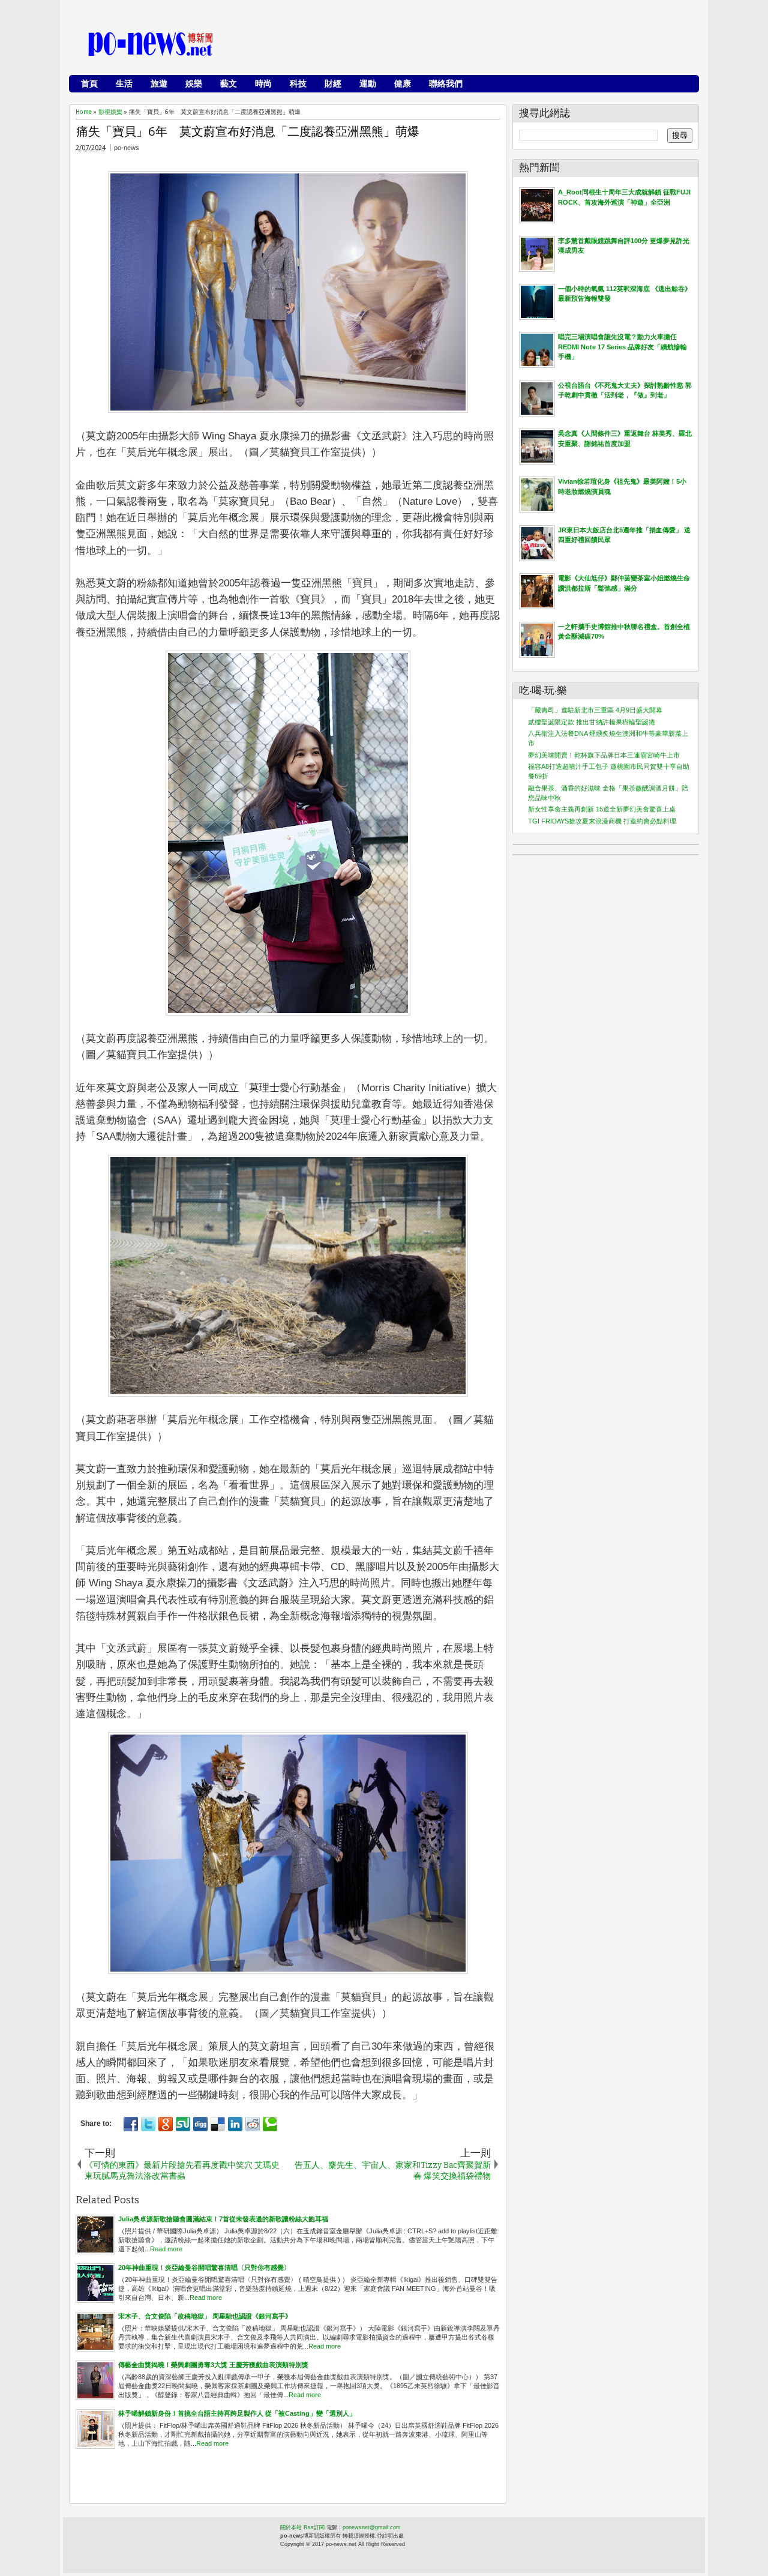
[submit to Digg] (200, 2124)
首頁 (89, 83)
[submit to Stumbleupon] (183, 2124)
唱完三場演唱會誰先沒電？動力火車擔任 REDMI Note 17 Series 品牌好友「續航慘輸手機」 (622, 347)
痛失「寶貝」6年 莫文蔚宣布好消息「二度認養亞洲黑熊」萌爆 (248, 131)
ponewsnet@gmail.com (372, 2527)
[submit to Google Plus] (166, 2124)
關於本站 (291, 2527)
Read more (166, 2249)
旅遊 (159, 83)
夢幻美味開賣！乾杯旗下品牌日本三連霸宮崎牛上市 (604, 755)
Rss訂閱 (314, 2527)
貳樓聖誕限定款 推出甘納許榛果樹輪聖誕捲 (592, 722)
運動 (368, 83)
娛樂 (194, 83)
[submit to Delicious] (218, 2124)
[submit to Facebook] (131, 2124)
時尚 (263, 83)
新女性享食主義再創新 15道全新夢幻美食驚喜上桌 (602, 809)
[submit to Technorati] (270, 2124)
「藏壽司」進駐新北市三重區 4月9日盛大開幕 (595, 710)
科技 (298, 83)
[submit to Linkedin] (235, 2124)
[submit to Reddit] (253, 2124)
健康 (403, 83)
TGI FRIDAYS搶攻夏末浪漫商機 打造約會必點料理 (602, 821)
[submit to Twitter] (148, 2124)
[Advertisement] (475, 45)
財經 (333, 83)
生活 (124, 83)
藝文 (229, 83)
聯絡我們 (446, 83)
